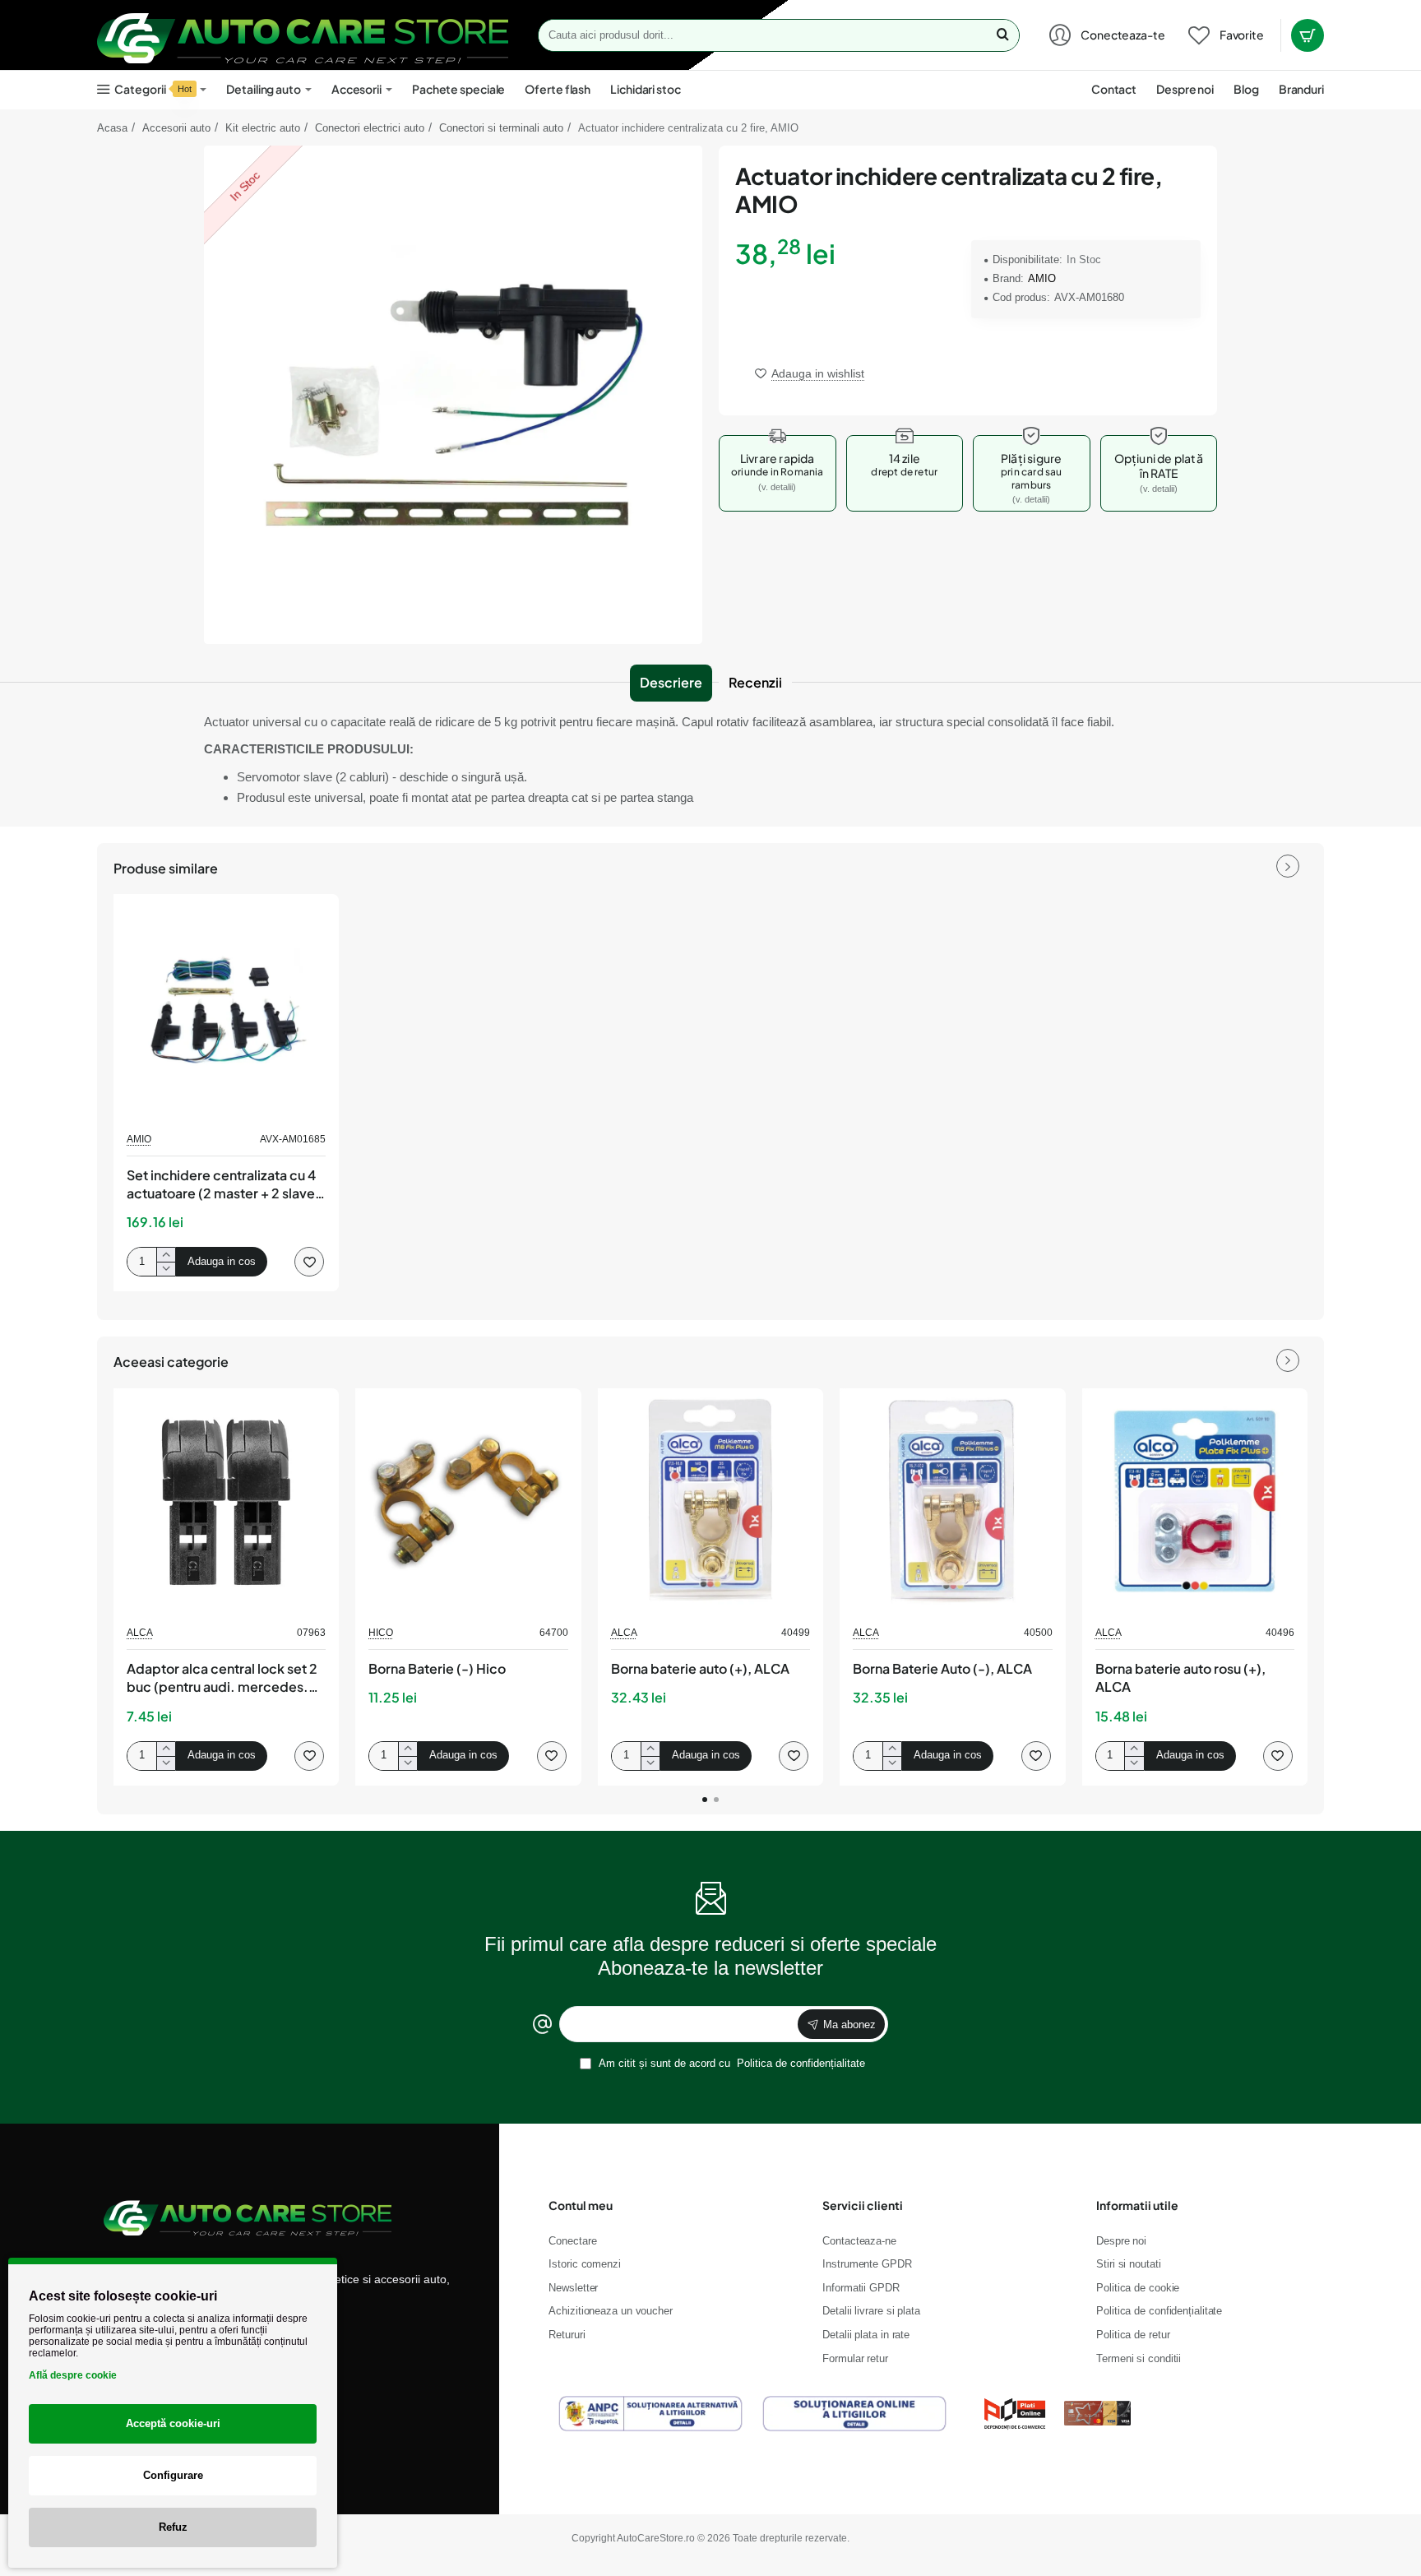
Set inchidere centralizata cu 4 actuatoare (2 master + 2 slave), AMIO (225, 1185)
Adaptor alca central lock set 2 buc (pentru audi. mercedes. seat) (222, 1679)
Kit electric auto (263, 128)
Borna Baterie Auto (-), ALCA (942, 1668)
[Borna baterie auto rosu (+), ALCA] (1195, 1501)
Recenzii (755, 682)
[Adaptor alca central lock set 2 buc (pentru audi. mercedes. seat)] (226, 1501)
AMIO (1042, 278)
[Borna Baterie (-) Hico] (468, 1501)
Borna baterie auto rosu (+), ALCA (1180, 1677)
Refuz (173, 2527)
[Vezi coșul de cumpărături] (1308, 35)
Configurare (173, 2475)
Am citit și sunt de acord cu (731, 2063)
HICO (381, 1633)
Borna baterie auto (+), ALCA (700, 1668)
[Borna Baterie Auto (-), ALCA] (952, 1501)
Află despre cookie (73, 2375)
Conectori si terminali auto (501, 128)
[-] (166, 1269)
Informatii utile (1137, 2205)
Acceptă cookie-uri (173, 2423)
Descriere (671, 682)
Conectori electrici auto (370, 128)
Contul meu (581, 2205)
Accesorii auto (176, 128)
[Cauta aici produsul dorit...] (1002, 35)
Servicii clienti (863, 2205)
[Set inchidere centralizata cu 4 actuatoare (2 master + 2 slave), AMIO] (226, 1007)
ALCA (140, 1633)
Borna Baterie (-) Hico (437, 1668)
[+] (166, 1255)
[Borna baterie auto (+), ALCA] (710, 1501)
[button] (810, 373)
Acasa (112, 128)
